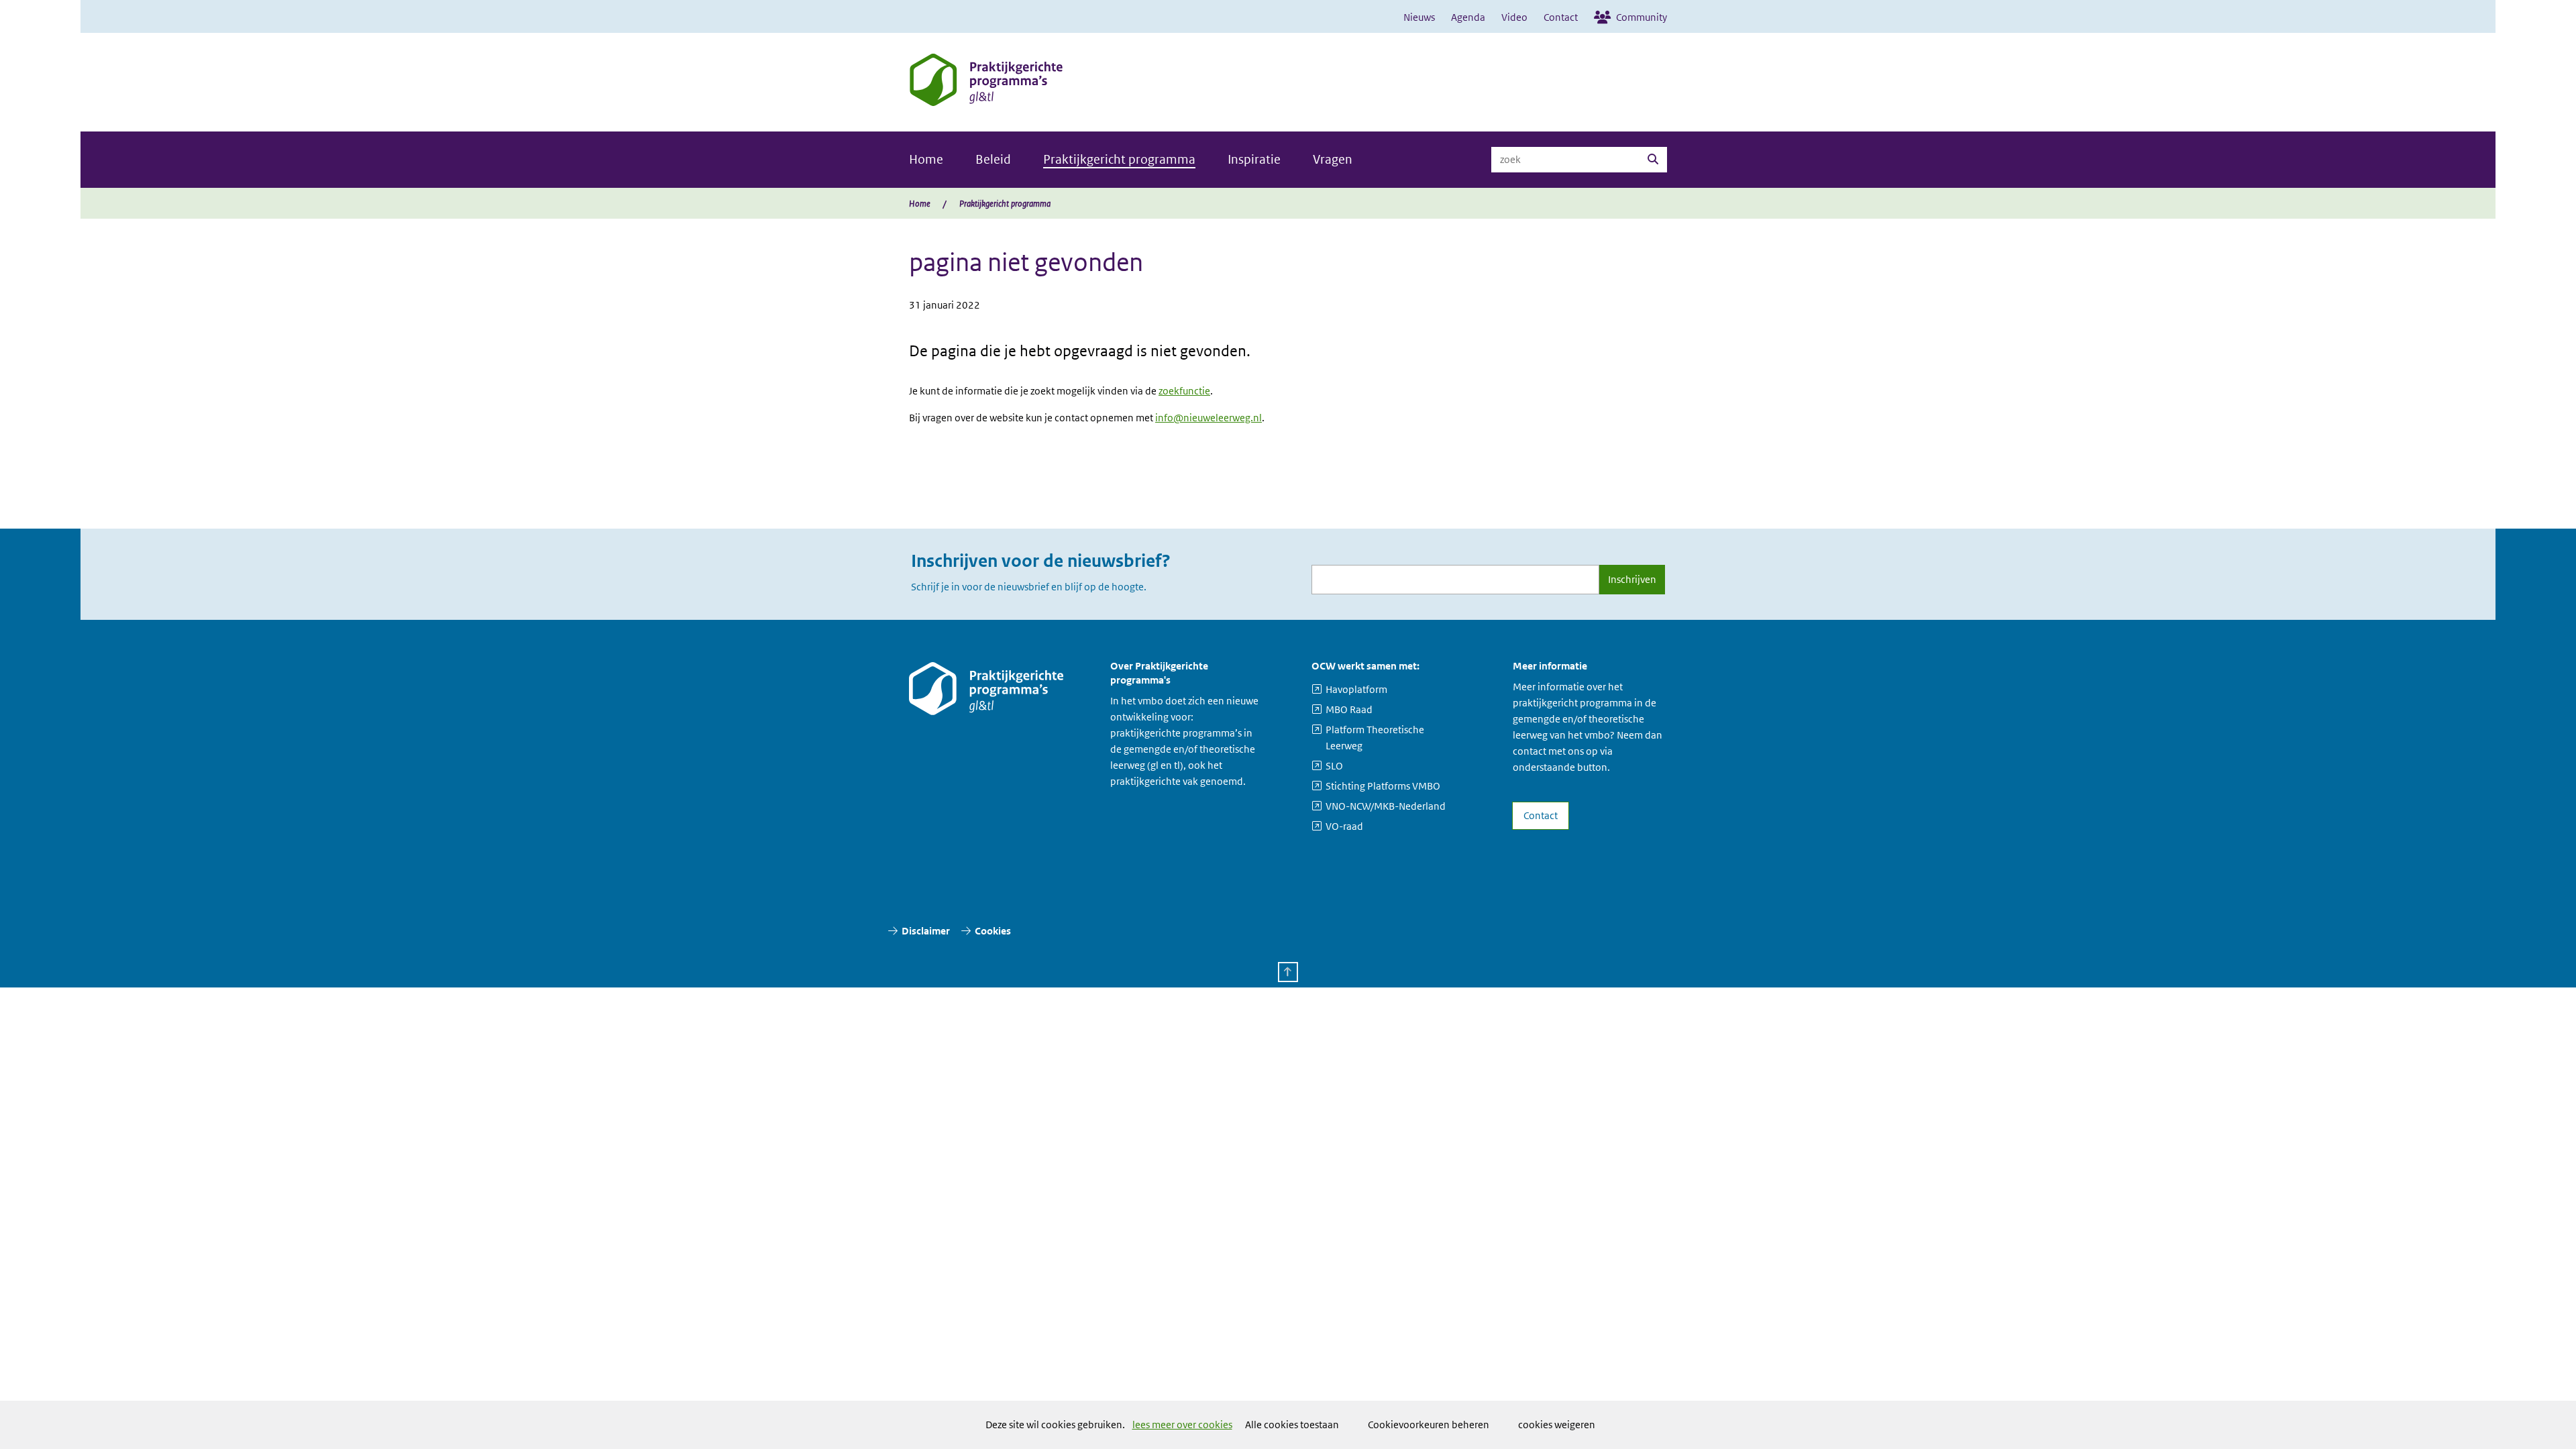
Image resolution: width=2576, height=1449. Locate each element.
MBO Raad (1349, 709)
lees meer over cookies (1182, 1425)
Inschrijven (1632, 579)
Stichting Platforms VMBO (1383, 786)
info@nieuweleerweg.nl (1209, 418)
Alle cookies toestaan (1292, 1425)
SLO (1334, 766)
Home (926, 159)
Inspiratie (1254, 159)
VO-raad (1344, 826)
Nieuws (1419, 17)
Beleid (993, 159)
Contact (1561, 17)
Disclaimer (926, 931)
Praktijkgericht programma (1119, 159)
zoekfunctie (1184, 391)
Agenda (1468, 17)
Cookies (993, 931)
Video (1514, 17)
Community (1642, 17)
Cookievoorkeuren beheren (1429, 1425)
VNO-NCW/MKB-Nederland (1386, 806)
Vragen (1333, 159)
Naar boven (1288, 972)
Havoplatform (1356, 689)
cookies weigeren (1557, 1425)
